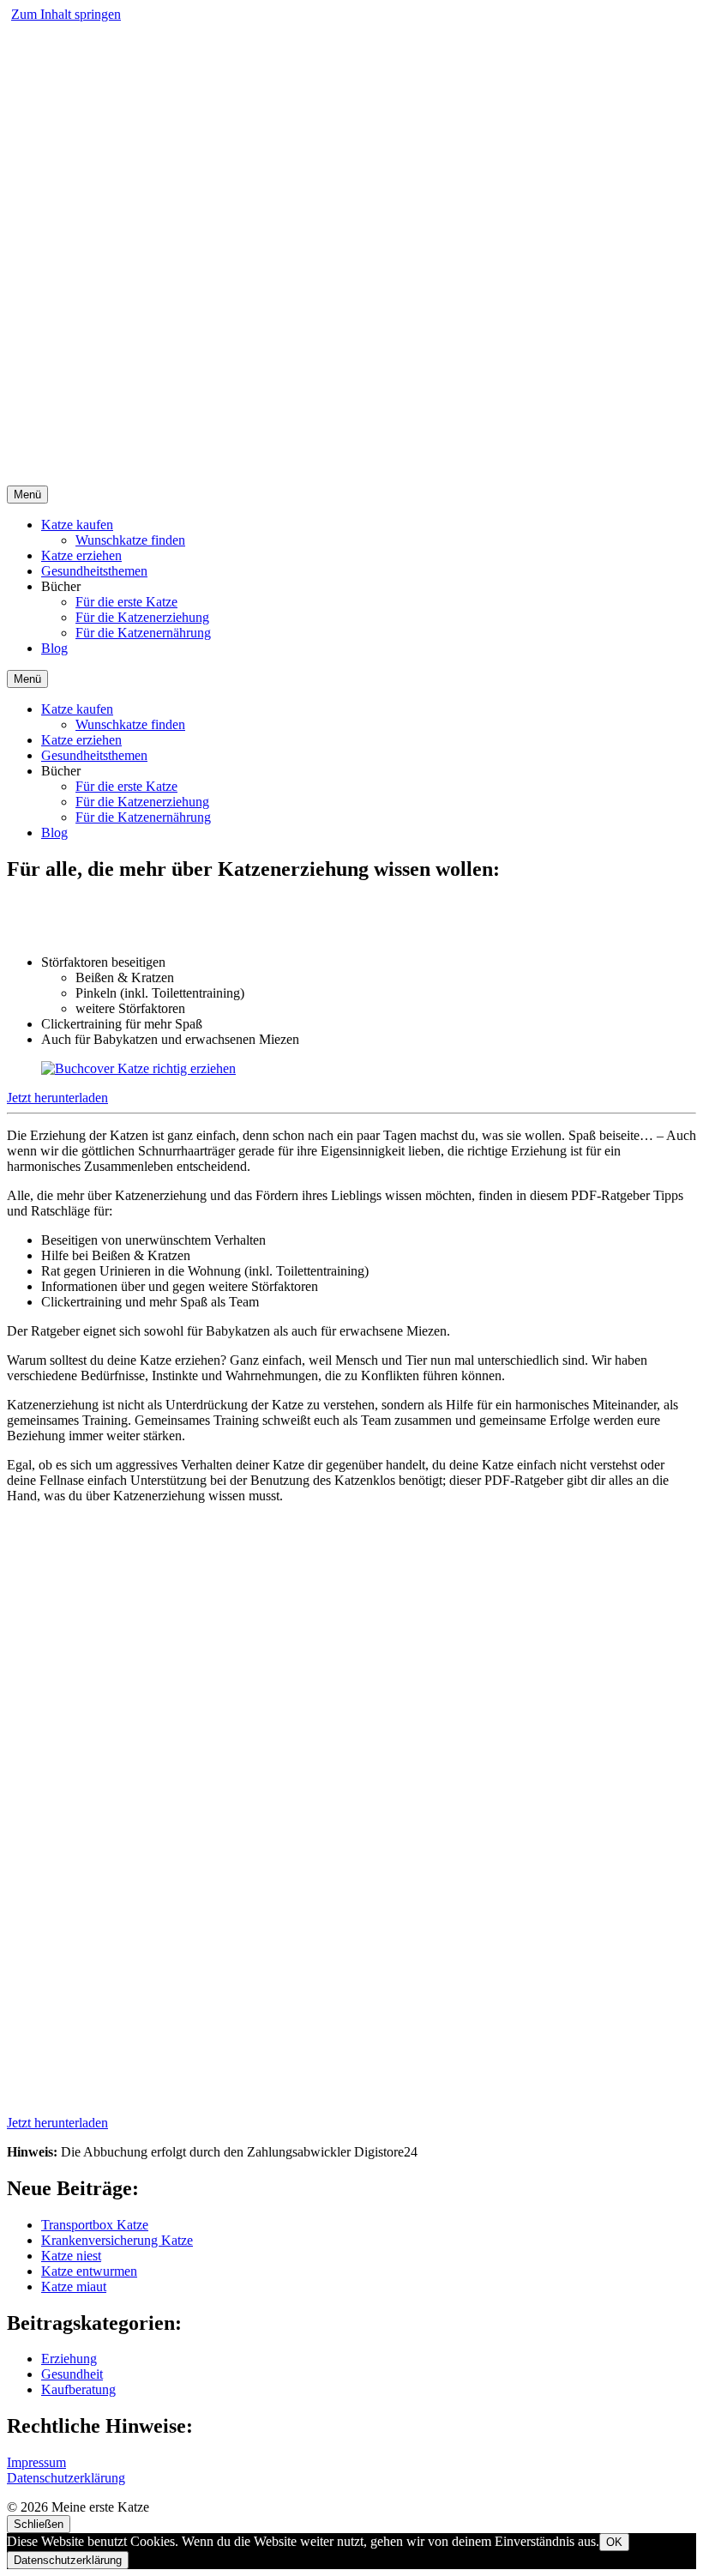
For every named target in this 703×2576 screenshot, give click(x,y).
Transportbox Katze (95, 2225)
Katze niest (71, 2256)
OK (614, 2542)
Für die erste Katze (126, 602)
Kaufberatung (78, 2389)
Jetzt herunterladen (57, 1098)
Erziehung (69, 2359)
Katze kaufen (77, 525)
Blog (54, 648)
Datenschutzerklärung (66, 2478)
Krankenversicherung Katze (117, 2240)
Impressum (36, 2462)
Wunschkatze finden (130, 540)
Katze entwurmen (89, 2271)
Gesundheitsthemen (94, 571)
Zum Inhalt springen (66, 14)
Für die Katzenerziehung (142, 617)
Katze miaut (74, 2286)
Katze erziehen (81, 555)
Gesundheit (72, 2374)
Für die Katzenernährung (143, 633)
